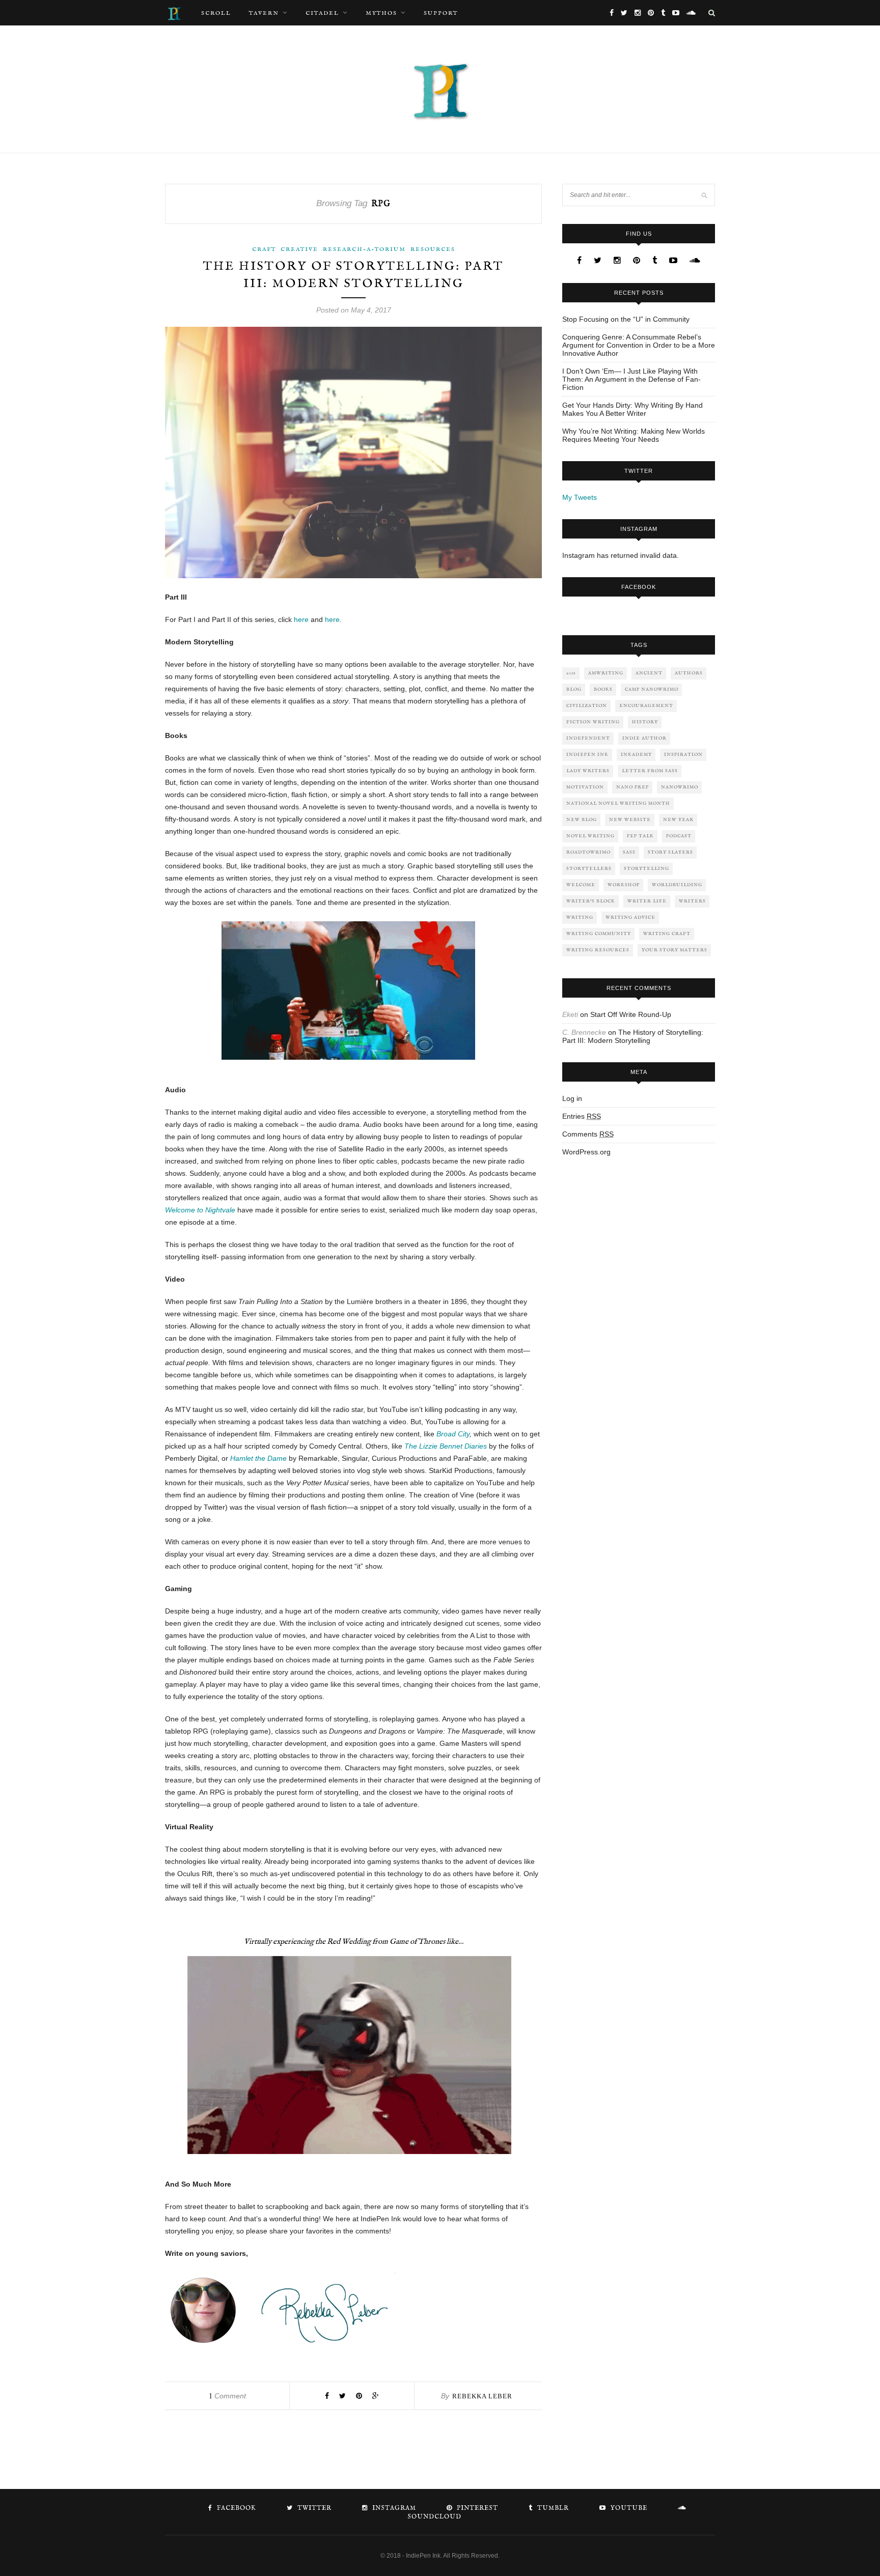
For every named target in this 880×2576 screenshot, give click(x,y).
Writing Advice (630, 917)
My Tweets (580, 497)
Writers (692, 901)
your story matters (675, 950)
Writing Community (599, 934)
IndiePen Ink (587, 755)
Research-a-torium (364, 249)
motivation (585, 787)
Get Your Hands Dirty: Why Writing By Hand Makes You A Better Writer (632, 409)
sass (629, 852)
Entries (582, 1116)
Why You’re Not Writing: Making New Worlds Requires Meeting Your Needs (634, 435)
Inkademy (636, 755)
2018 (571, 673)
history (645, 722)
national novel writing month (618, 803)
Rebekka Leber (482, 2396)
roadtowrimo (588, 852)
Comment (227, 2396)
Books (603, 689)
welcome (581, 885)
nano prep (632, 787)
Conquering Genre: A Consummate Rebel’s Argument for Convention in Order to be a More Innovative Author (639, 345)
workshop (624, 885)
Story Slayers (670, 852)
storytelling (647, 869)
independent (588, 738)
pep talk (640, 836)
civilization (587, 706)
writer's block (591, 901)
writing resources (598, 950)
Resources (433, 249)
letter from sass (650, 771)
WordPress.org (586, 1152)
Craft (264, 249)
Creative (299, 249)
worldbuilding (677, 885)
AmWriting (606, 673)
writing (580, 917)
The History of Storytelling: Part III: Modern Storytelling (633, 1036)
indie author (644, 738)
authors (689, 673)
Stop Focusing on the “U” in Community (626, 319)
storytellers (589, 869)
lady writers (588, 771)
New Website (630, 820)
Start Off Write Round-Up (631, 1014)
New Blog (582, 820)
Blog (574, 689)
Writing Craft (667, 934)
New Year (678, 820)
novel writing (590, 836)
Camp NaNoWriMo (652, 689)
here (301, 619)
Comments (588, 1134)
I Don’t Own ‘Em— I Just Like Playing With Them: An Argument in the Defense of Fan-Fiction (631, 379)
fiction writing (593, 722)
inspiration (683, 755)
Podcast (679, 836)
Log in (572, 1098)
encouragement (646, 706)
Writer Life (647, 901)
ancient (649, 673)
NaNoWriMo (680, 787)
